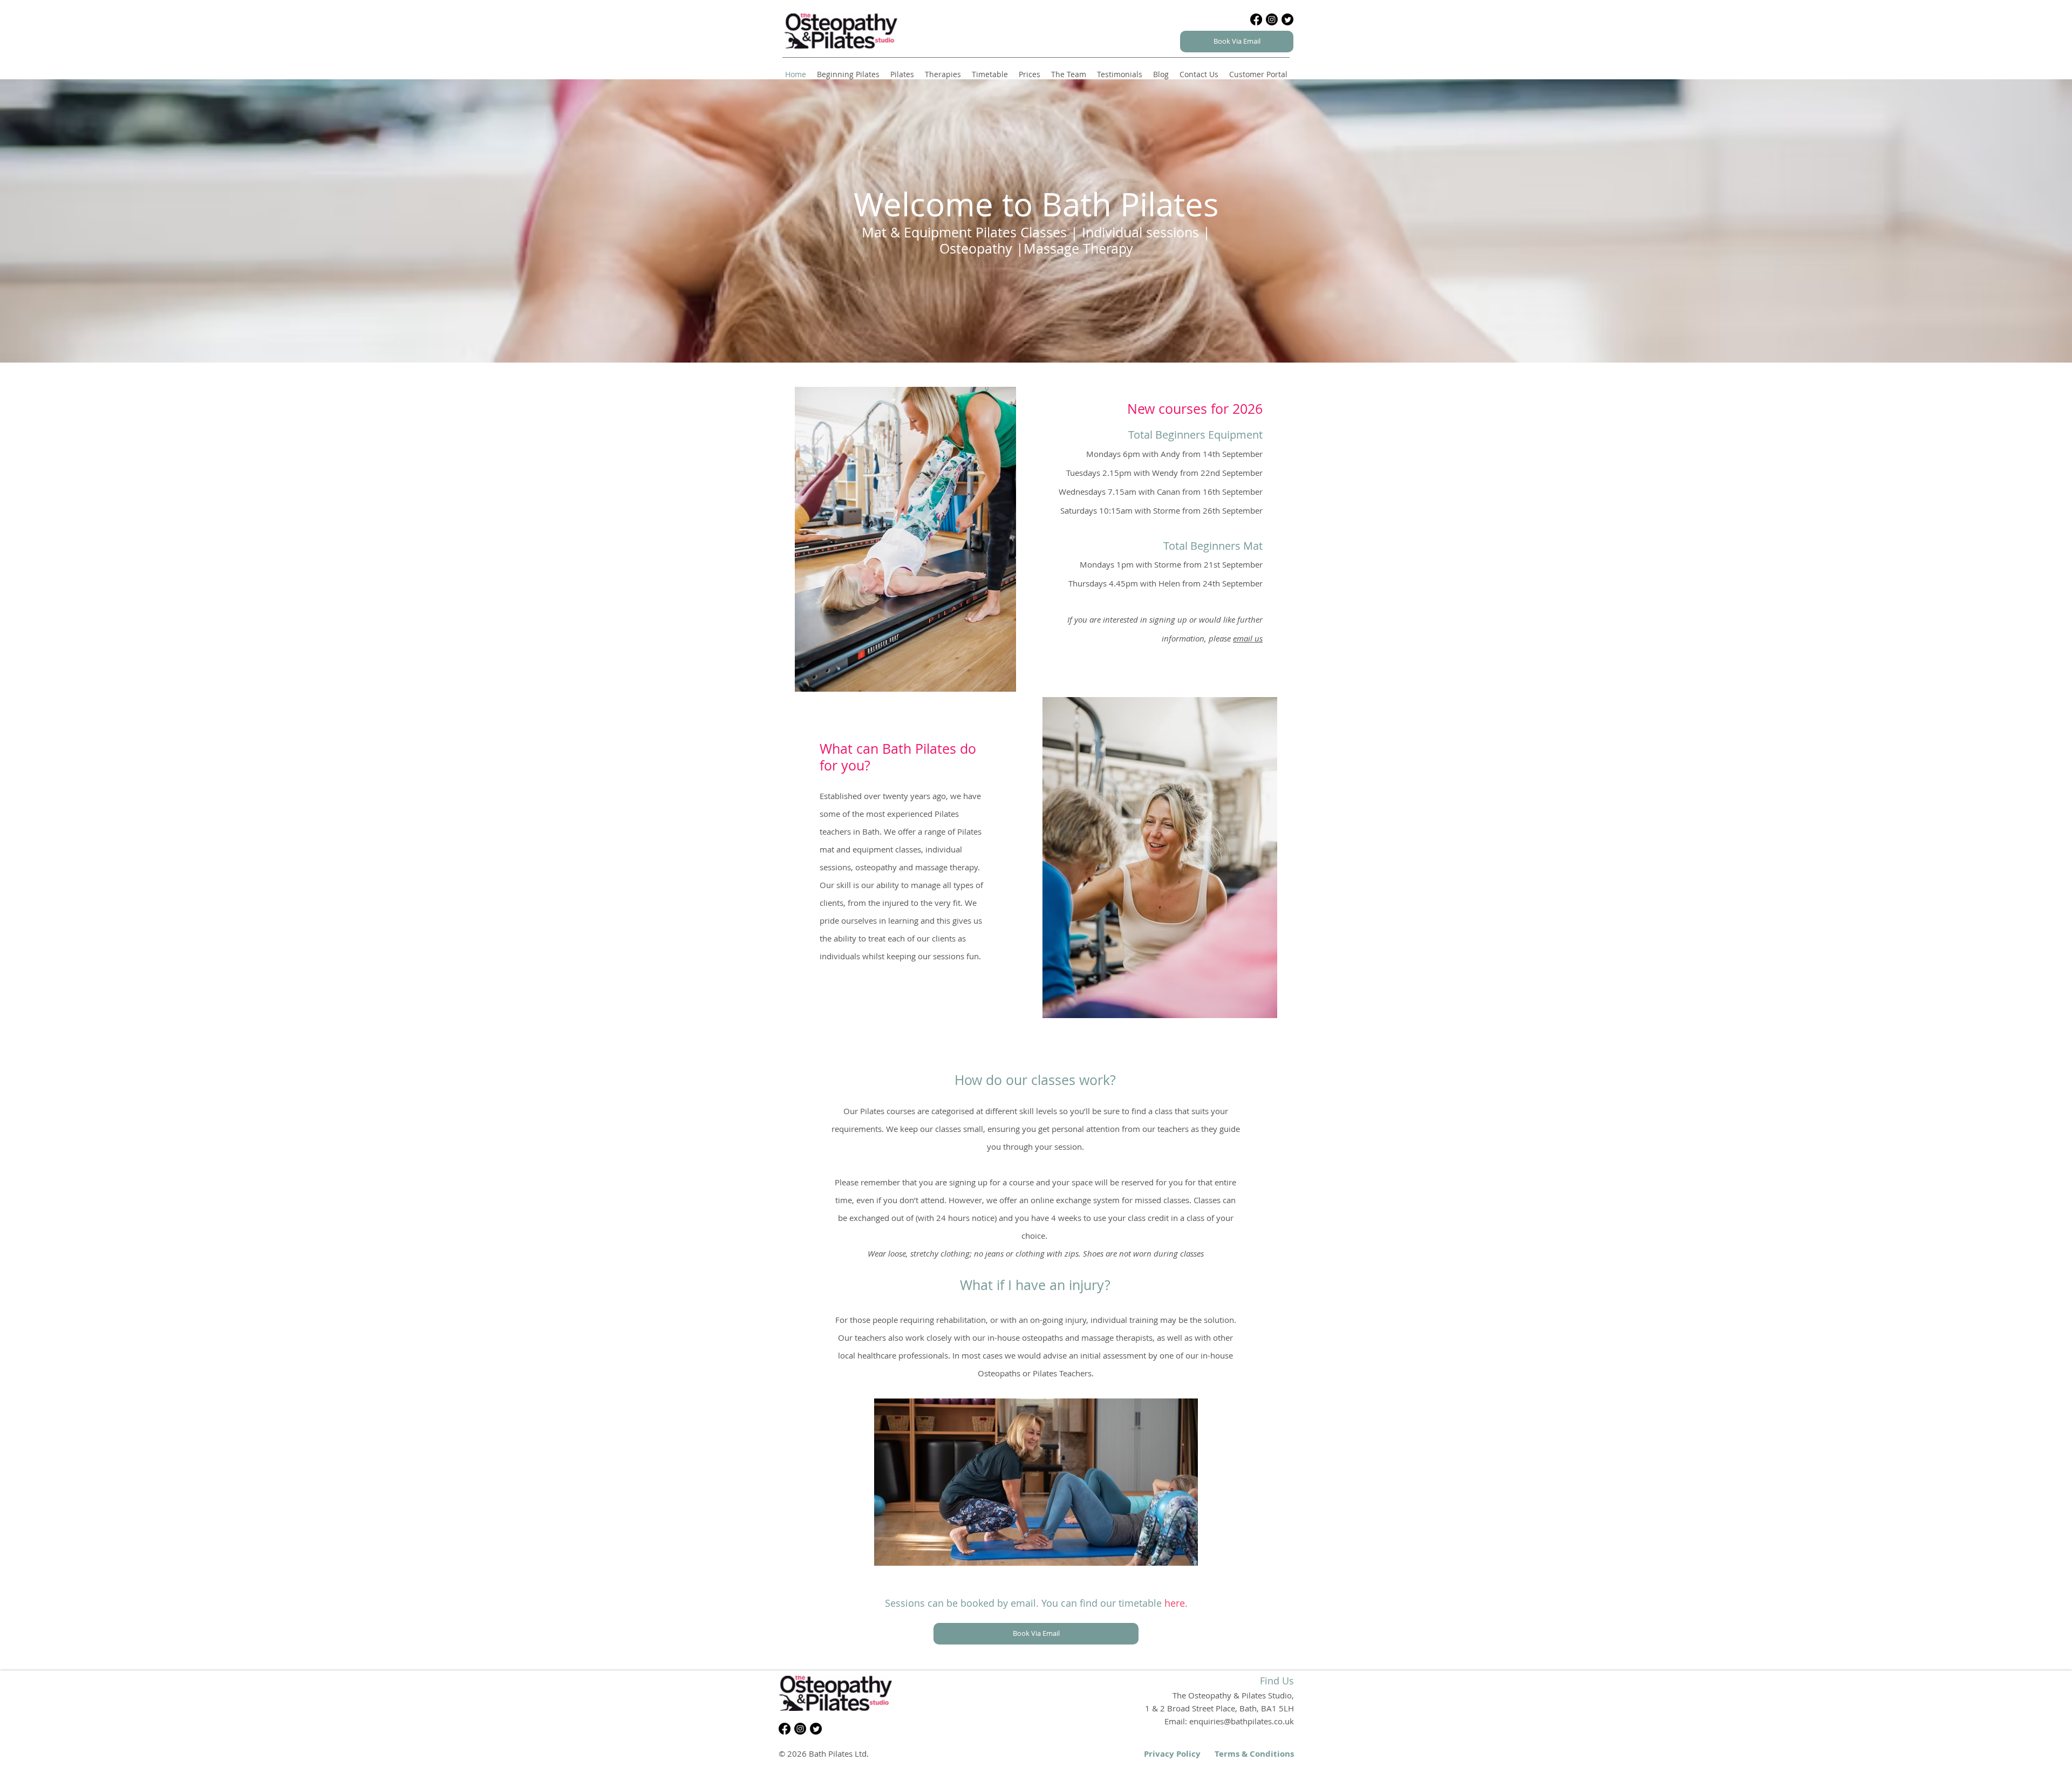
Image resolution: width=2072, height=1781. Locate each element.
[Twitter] (1287, 19)
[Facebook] (1256, 19)
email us (1248, 638)
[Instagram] (1272, 19)
